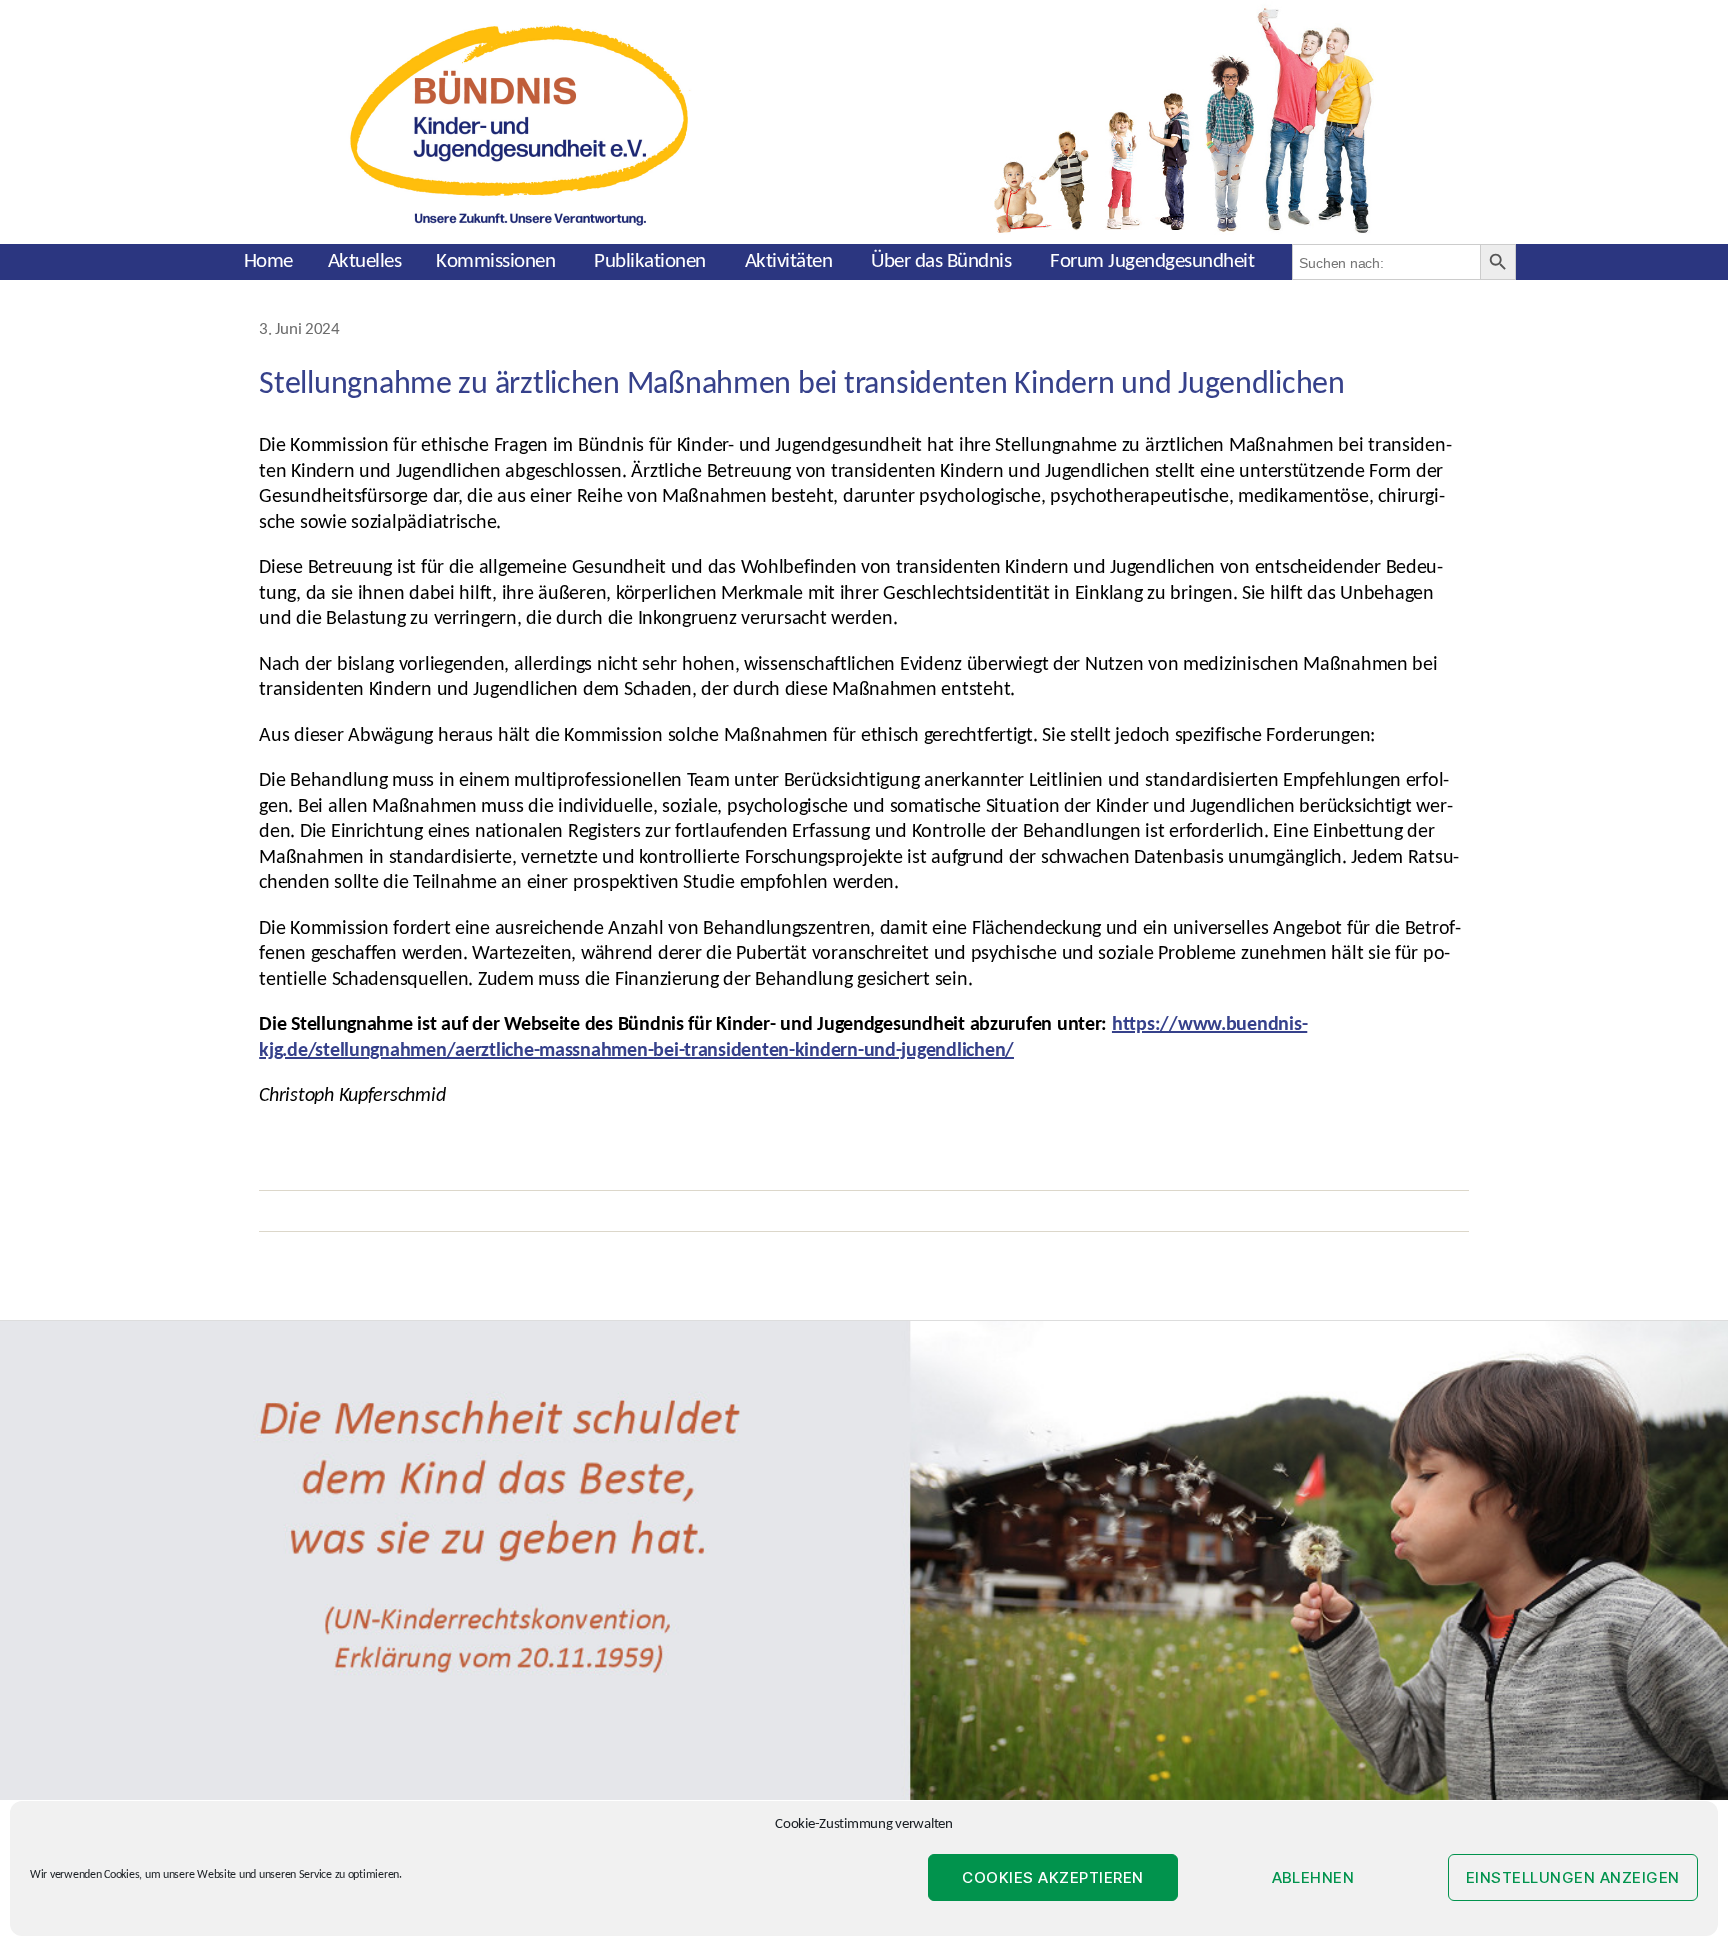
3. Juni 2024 (299, 330)
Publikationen (650, 261)
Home (268, 261)
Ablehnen (1313, 1877)
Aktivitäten (789, 261)
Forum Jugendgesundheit (1152, 261)
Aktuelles (365, 261)
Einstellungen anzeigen (1573, 1877)
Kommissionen (495, 261)
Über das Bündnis (941, 261)
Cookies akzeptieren (1053, 1877)
